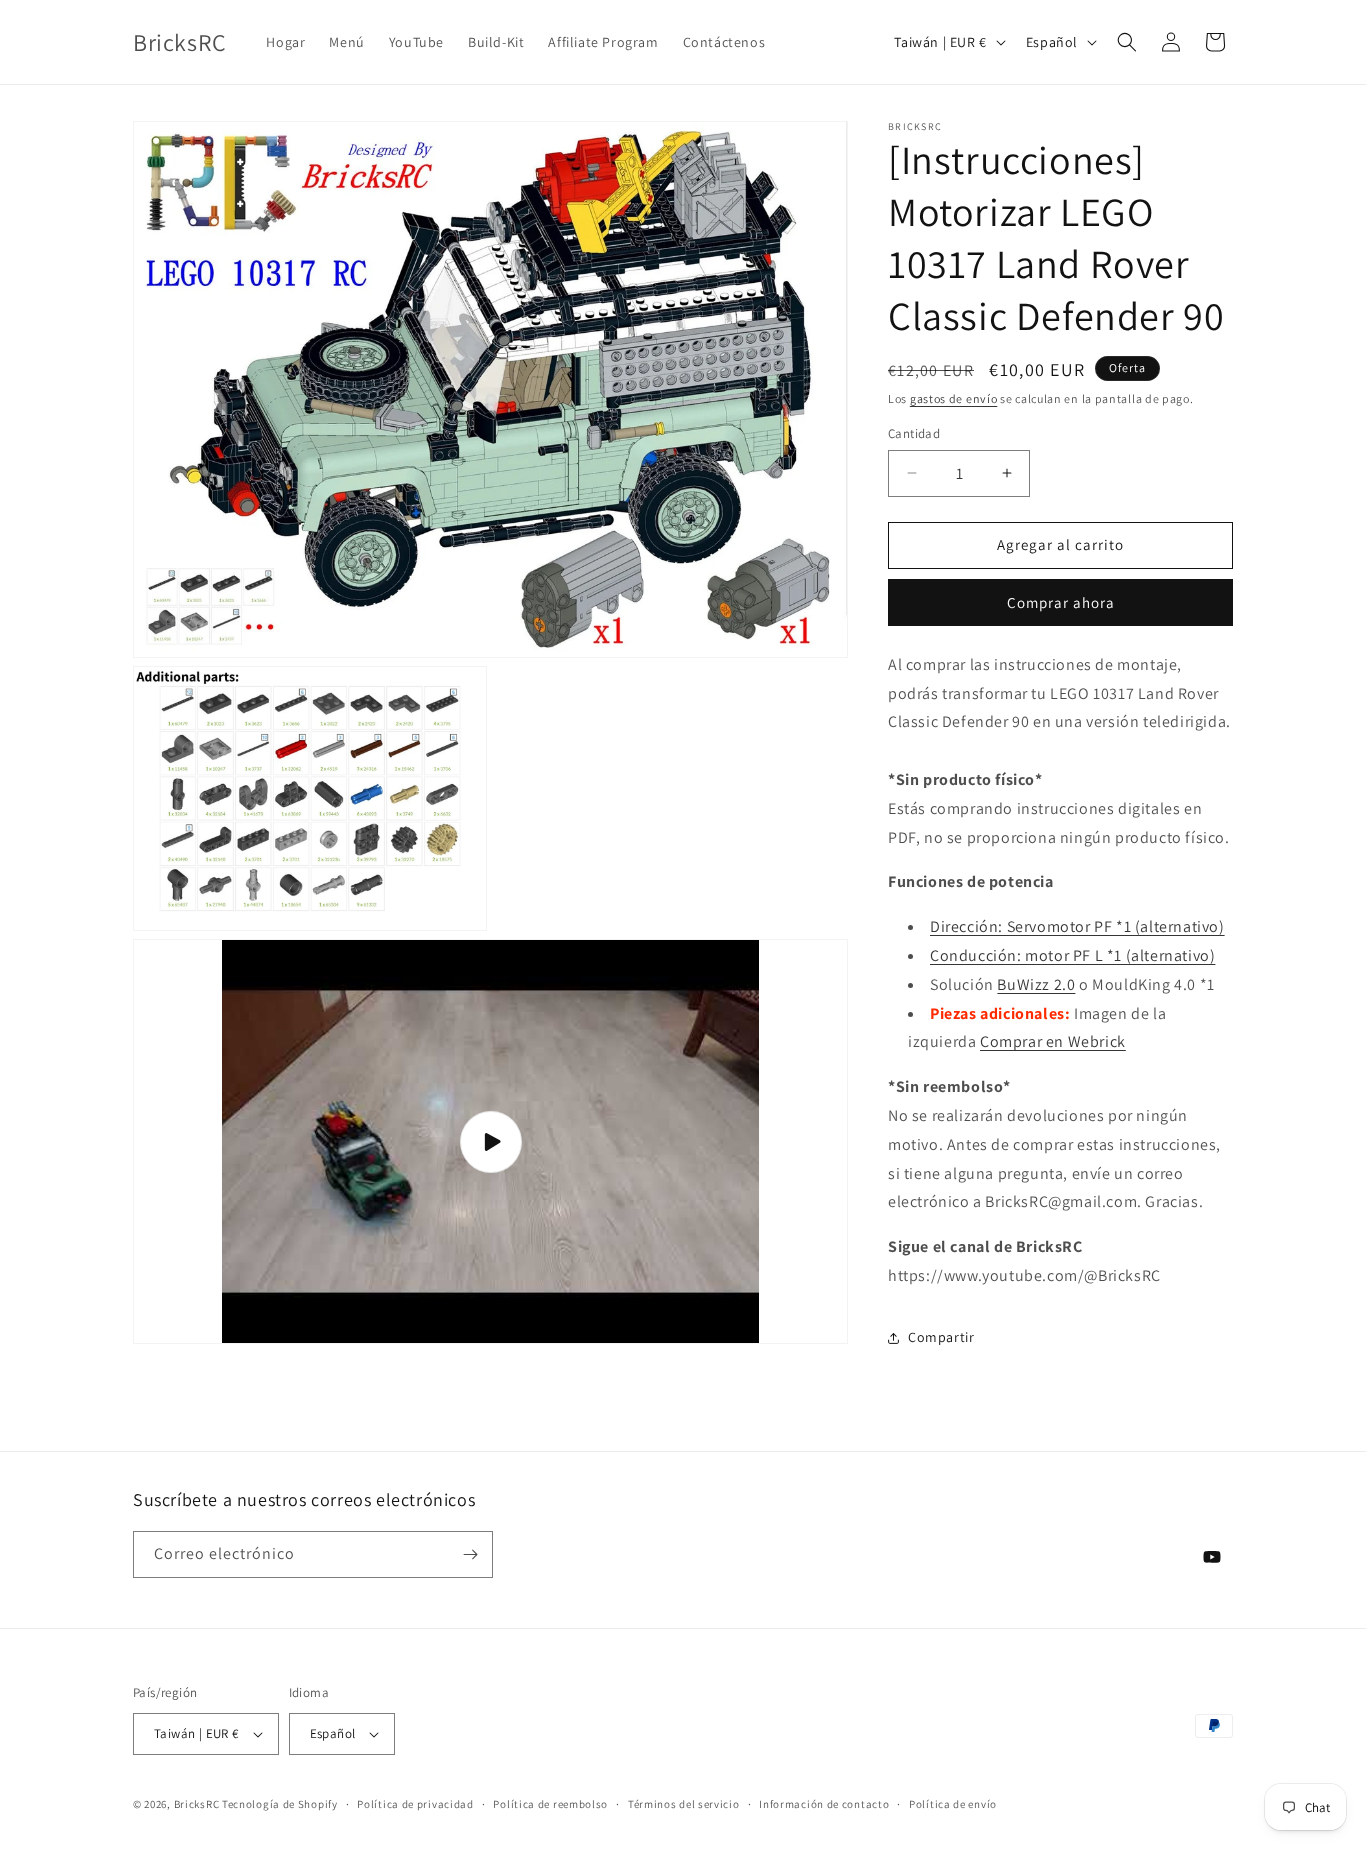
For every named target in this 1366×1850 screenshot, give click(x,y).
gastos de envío (954, 398)
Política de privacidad (415, 1804)
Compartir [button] (941, 1337)
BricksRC (197, 1804)
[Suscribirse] (470, 1554)
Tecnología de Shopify (280, 1804)
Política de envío (953, 1804)
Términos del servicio (684, 1804)
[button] (1127, 42)
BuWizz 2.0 (1036, 984)
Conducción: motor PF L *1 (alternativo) (1072, 955)
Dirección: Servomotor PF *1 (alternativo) (1077, 926)
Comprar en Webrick (1053, 1041)
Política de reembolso (550, 1804)
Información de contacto (824, 1804)
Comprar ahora (1061, 602)
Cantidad (914, 433)
